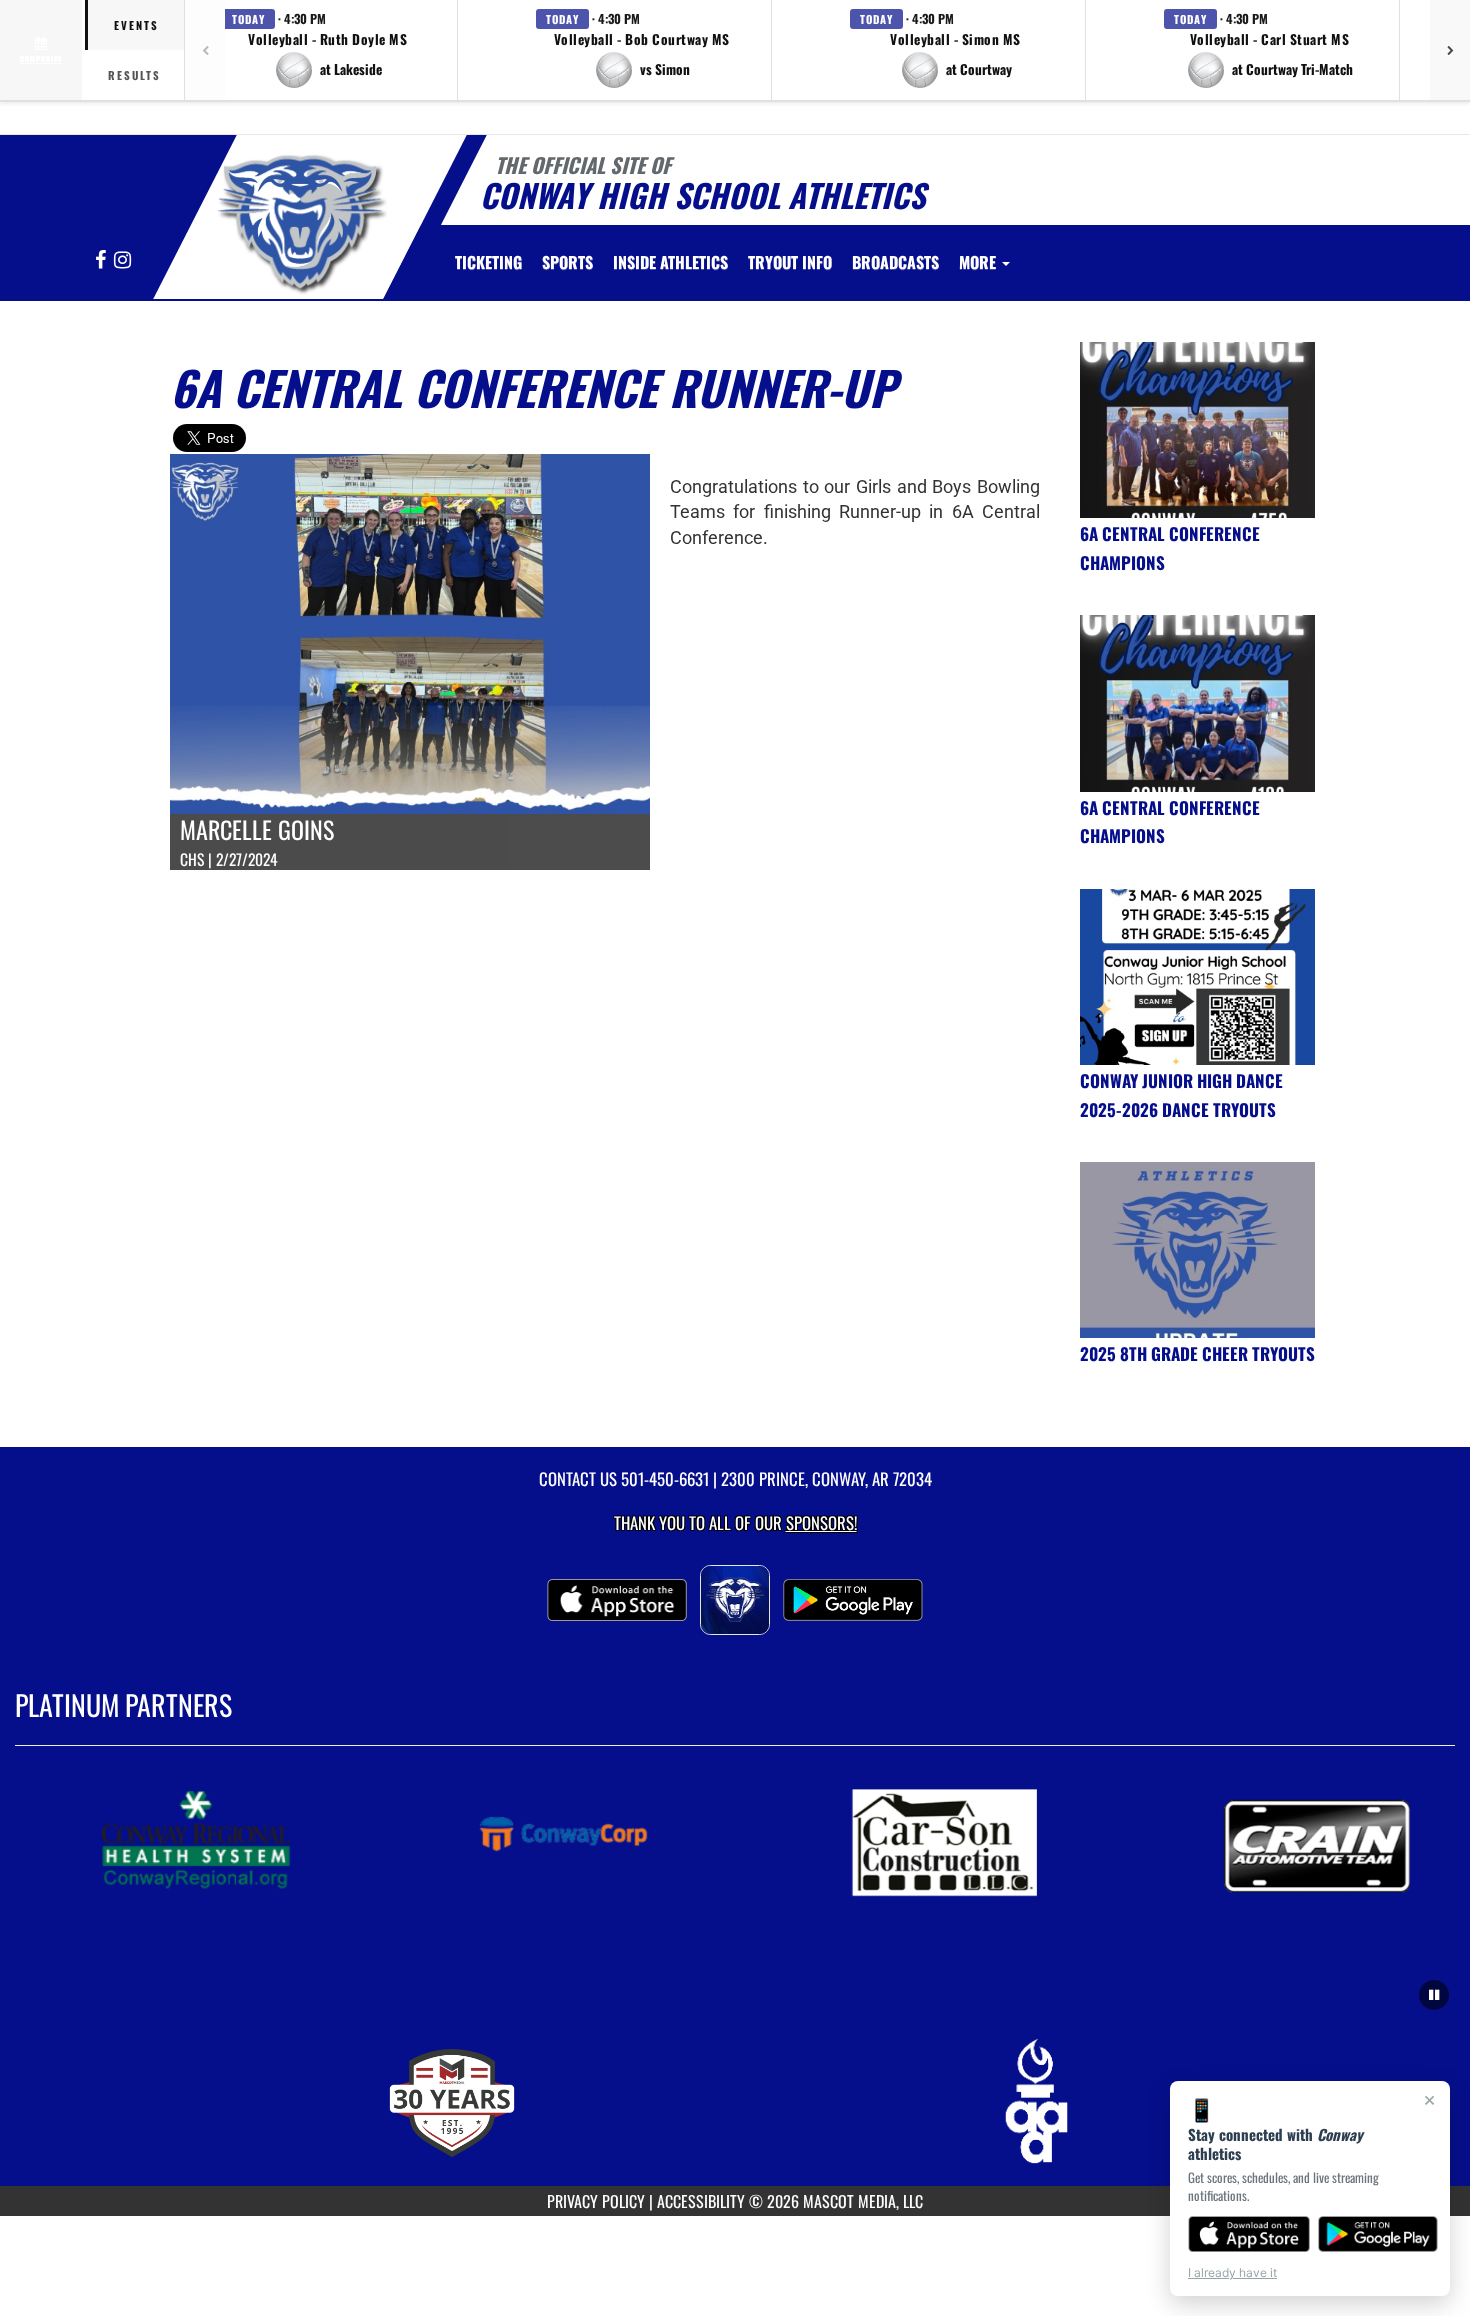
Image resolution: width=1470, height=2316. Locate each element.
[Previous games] (205, 50)
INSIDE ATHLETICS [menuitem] (670, 262)
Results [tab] (134, 75)
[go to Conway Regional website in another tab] (214, 1841)
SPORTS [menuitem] (567, 262)
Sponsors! (821, 1522)
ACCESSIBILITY (701, 2201)
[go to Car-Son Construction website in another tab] (962, 1841)
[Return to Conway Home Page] (298, 220)
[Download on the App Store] (1249, 2234)
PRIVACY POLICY (596, 2201)
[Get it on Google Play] (1378, 2234)
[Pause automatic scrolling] (1434, 1995)
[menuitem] (488, 262)
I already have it (1232, 2272)
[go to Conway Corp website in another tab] (588, 1841)
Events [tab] (136, 25)
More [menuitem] (979, 262)
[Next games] (1450, 50)
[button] (328, 50)
